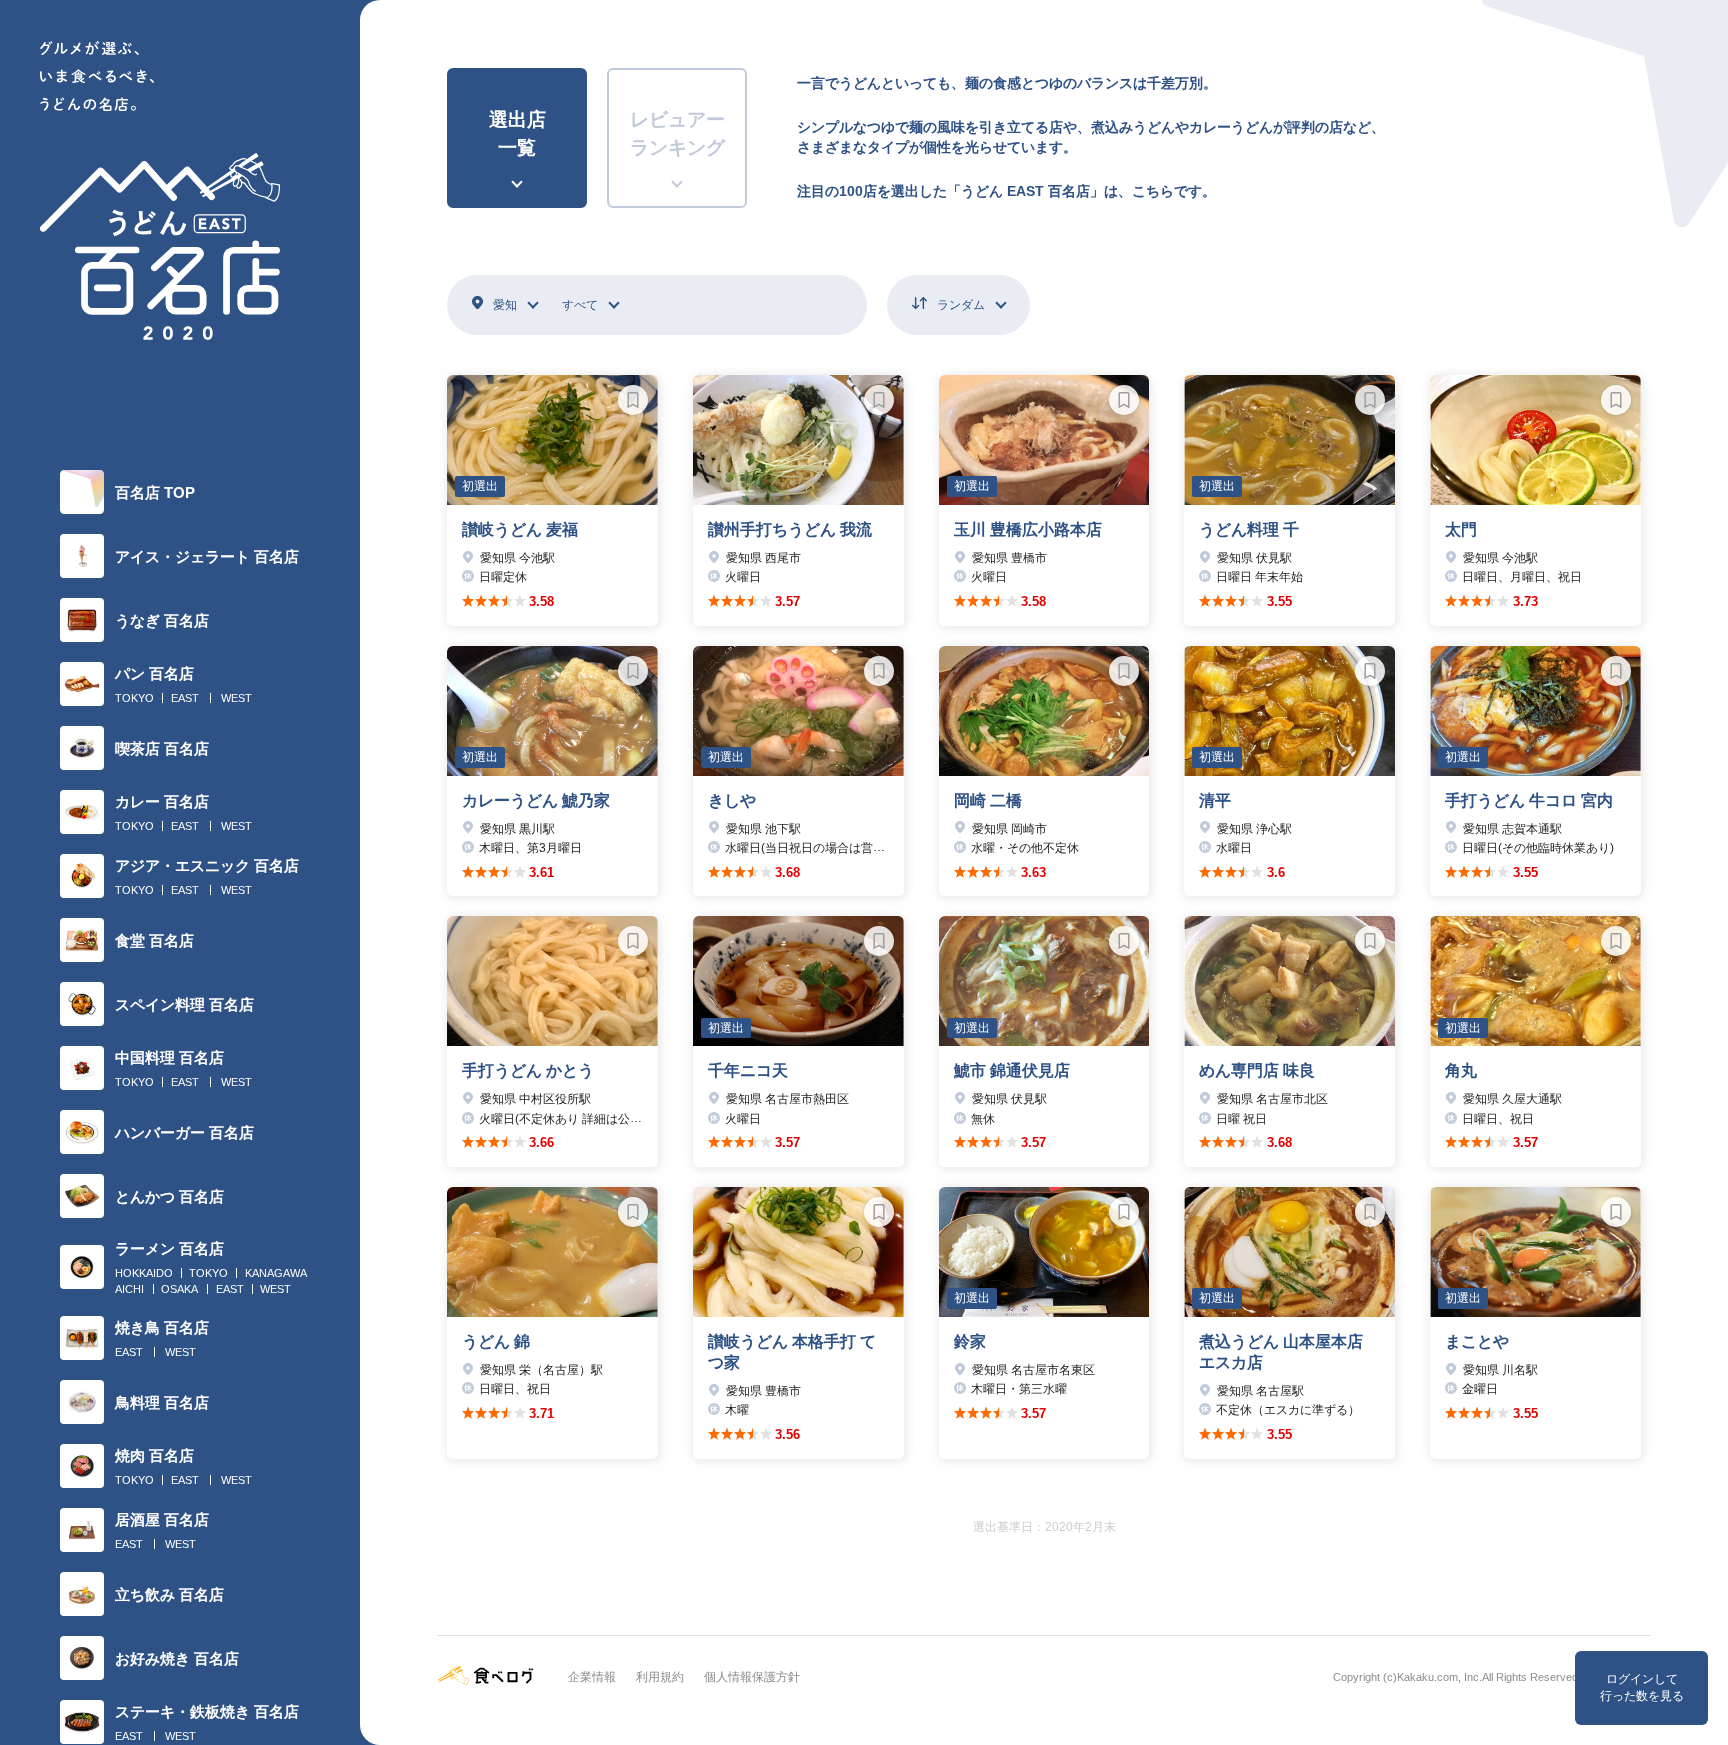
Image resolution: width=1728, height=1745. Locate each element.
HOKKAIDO (144, 1273)
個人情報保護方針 (752, 1677)
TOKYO (134, 698)
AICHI (129, 1289)
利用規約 (660, 1677)
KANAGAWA (276, 1273)
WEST (236, 698)
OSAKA (179, 1289)
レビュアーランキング (677, 134)
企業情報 (592, 1677)
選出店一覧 (517, 134)
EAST (185, 698)
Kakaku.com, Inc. (1439, 1677)
